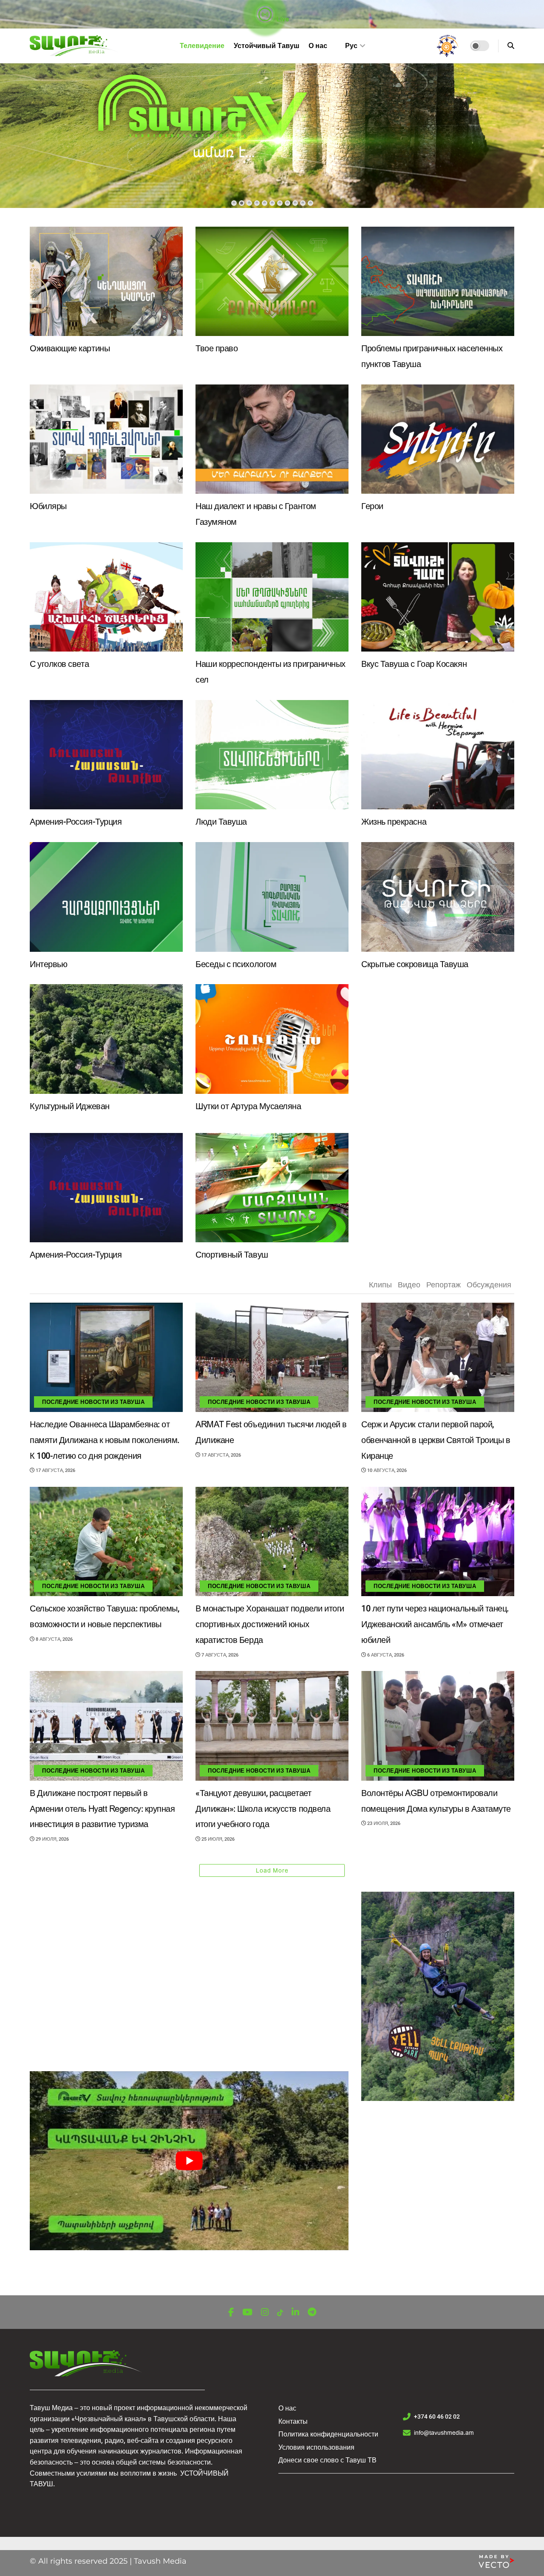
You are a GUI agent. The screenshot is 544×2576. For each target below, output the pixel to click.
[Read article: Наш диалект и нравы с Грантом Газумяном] (272, 439)
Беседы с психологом (236, 964)
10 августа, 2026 (386, 1470)
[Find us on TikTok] (280, 2313)
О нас (318, 46)
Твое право (217, 349)
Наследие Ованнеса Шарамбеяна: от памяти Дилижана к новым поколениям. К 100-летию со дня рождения (105, 1440)
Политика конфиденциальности (328, 2434)
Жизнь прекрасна (394, 822)
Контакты (293, 2421)
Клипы (380, 1285)
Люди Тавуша (221, 822)
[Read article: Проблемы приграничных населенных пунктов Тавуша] (438, 281)
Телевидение (202, 46)
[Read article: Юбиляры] (106, 439)
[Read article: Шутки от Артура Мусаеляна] (272, 1039)
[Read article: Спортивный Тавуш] (272, 1188)
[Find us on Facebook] (231, 2313)
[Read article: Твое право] (272, 281)
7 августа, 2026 (219, 1655)
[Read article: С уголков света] (106, 597)
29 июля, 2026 (52, 1839)
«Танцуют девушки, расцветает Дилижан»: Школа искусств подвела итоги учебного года (263, 1809)
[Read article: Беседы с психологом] (272, 897)
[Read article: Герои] (438, 439)
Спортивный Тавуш (232, 1255)
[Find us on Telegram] (312, 2313)
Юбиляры (48, 506)
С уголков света (59, 664)
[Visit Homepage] (75, 46)
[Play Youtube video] (189, 2161)
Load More (272, 1870)
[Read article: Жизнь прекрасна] (438, 755)
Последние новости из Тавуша (93, 1402)
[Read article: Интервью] (106, 897)
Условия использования (316, 2447)
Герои (372, 506)
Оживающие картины (70, 349)
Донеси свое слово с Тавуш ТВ (327, 2460)
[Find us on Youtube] (247, 2313)
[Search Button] (511, 46)
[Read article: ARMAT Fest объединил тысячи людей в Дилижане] (272, 1357)
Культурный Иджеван (70, 1106)
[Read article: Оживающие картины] (106, 281)
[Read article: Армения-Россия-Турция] (106, 755)
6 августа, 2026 (385, 1655)
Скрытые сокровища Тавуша (415, 964)
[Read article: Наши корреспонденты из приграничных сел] (272, 597)
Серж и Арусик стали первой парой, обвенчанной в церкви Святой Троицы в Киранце (436, 1440)
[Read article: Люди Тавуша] (272, 755)
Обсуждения (489, 1285)
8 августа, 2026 (54, 1639)
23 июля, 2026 (383, 1823)
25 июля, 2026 (217, 1839)
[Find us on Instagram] (265, 2313)
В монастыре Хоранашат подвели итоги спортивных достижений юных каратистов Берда (270, 1624)
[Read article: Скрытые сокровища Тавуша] (438, 897)
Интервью (48, 964)
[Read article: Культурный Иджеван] (106, 1039)
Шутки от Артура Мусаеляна (248, 1106)
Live (282, 19)
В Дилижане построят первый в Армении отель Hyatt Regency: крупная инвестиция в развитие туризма (102, 1809)
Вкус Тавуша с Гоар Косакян (414, 664)
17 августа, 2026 (55, 1470)
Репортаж (443, 1285)
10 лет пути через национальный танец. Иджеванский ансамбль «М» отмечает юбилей (435, 1624)
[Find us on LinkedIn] (295, 2313)
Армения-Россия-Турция (76, 822)
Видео (409, 1285)
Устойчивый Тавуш (266, 46)
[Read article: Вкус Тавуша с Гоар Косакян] (438, 597)
